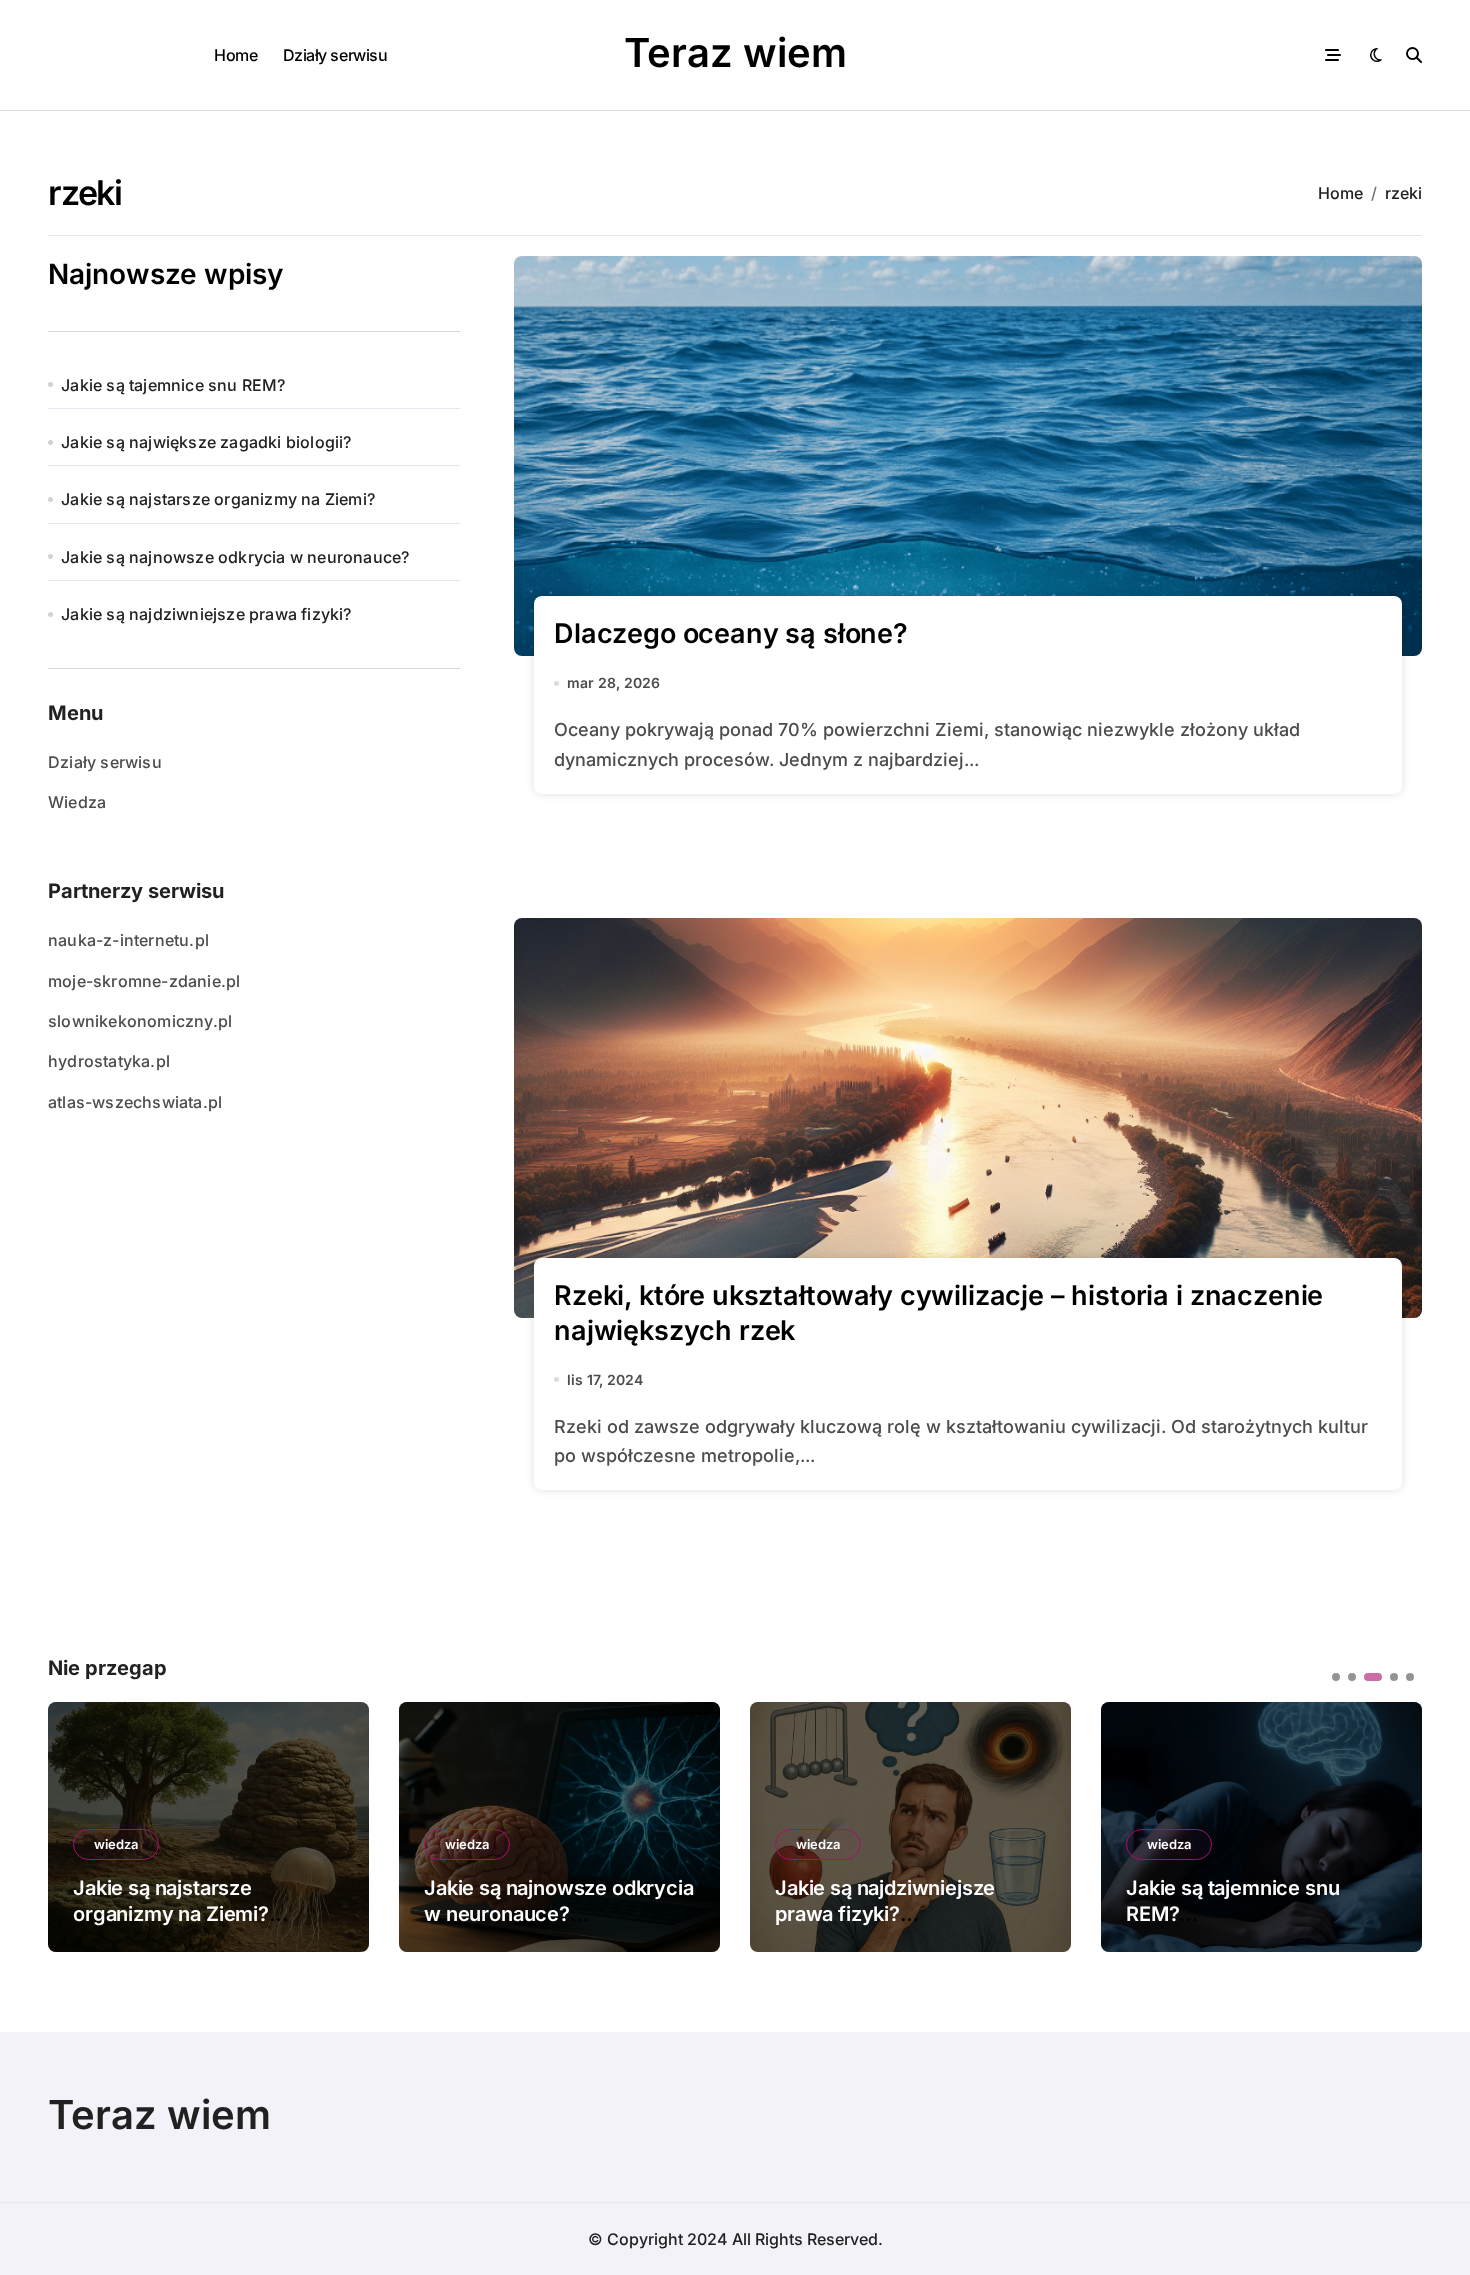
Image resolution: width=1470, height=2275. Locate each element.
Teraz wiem (735, 52)
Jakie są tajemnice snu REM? (173, 385)
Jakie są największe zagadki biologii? (206, 442)
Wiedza (77, 802)
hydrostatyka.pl (109, 1061)
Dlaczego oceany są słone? (731, 633)
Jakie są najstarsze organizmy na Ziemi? (218, 499)
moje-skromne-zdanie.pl (144, 981)
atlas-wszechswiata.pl (135, 1102)
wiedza (116, 1844)
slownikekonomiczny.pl (140, 1021)
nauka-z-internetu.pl (128, 940)
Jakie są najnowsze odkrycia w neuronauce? (235, 557)
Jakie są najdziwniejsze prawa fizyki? (206, 614)
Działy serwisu (335, 55)
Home (235, 55)
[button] (1392, 1825)
